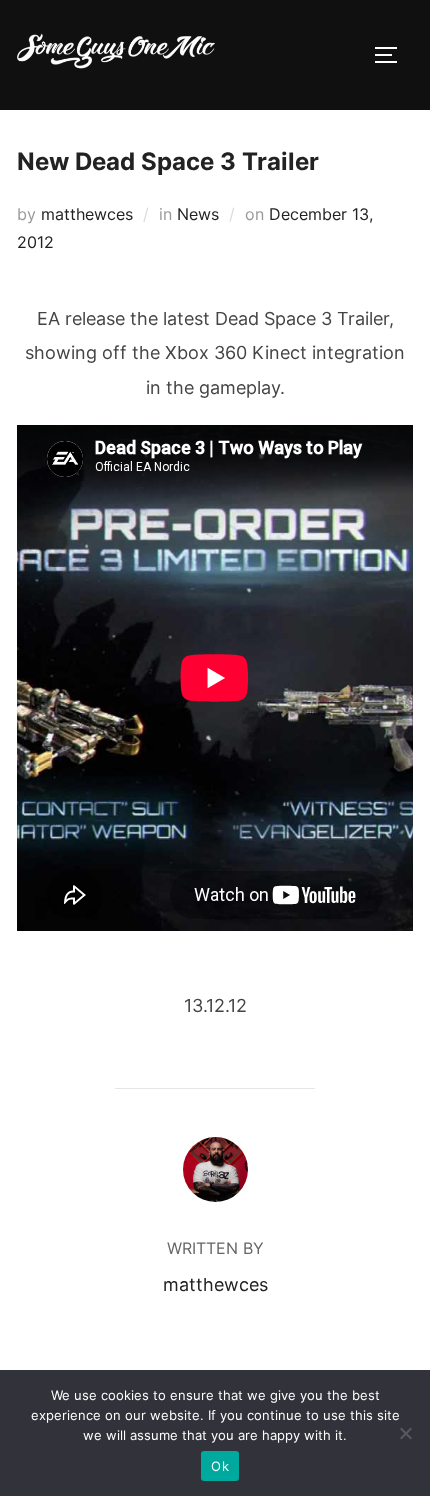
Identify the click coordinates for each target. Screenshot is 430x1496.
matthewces (87, 214)
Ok (220, 1466)
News (198, 214)
